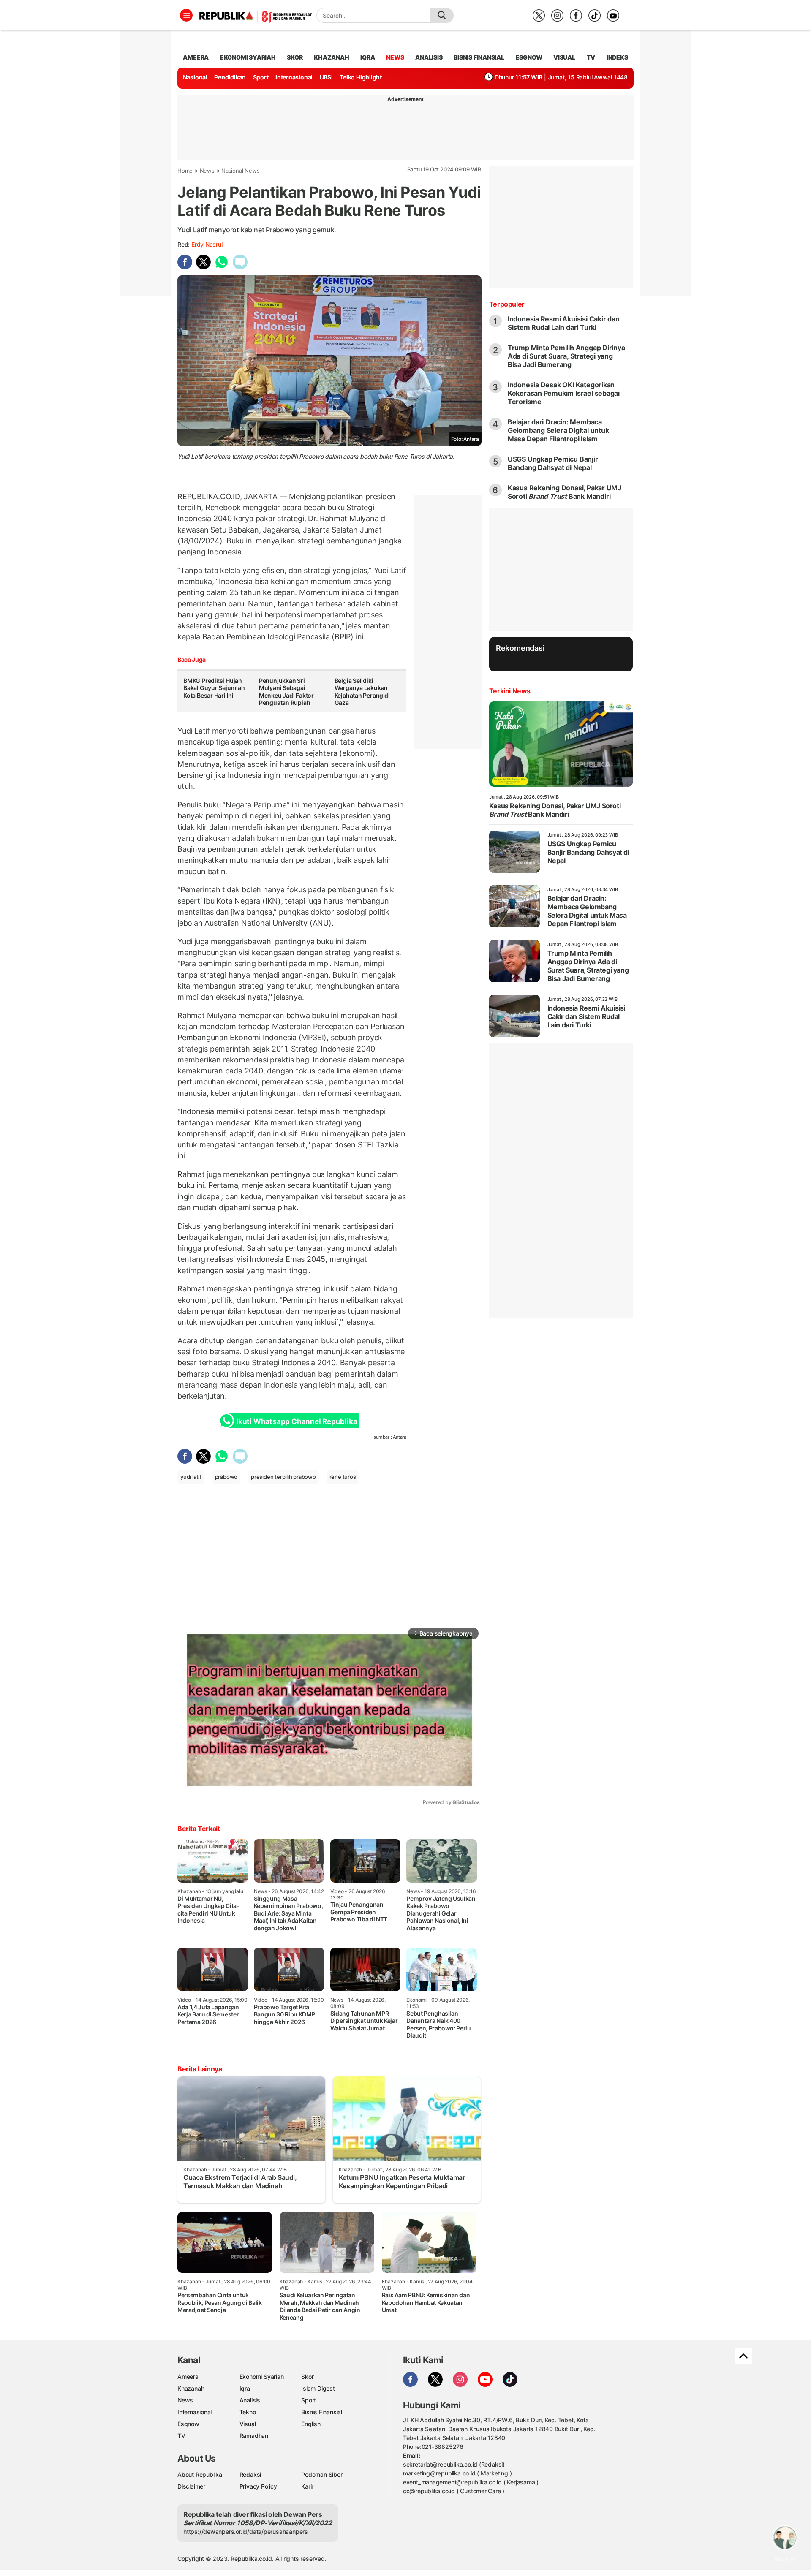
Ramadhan (254, 2436)
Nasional (195, 77)
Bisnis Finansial (479, 57)
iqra (367, 57)
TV (591, 57)
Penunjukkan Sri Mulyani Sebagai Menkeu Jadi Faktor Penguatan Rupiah (286, 692)
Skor (307, 2376)
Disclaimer (191, 2486)
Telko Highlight (361, 77)
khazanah (331, 57)
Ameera (188, 2376)
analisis (429, 57)
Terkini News (510, 691)
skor (295, 57)
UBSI (326, 77)
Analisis (250, 2400)
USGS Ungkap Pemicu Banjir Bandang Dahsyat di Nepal (553, 463)
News (207, 171)
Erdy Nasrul (207, 244)
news (395, 57)
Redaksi (250, 2474)
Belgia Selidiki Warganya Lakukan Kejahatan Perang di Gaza (362, 692)
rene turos (343, 1477)
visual (564, 57)
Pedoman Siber (322, 2474)
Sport (261, 77)
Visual (248, 2424)
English (311, 2424)
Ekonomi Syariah (248, 57)
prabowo (226, 1477)
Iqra (245, 2388)
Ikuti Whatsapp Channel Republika (297, 1421)
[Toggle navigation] (186, 15)
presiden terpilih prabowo (283, 1477)
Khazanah (191, 2388)
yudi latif (191, 1477)
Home (185, 171)
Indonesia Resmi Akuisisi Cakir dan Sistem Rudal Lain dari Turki (564, 323)
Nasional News (240, 171)
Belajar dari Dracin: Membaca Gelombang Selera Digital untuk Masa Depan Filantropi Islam (558, 430)
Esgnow (188, 2424)
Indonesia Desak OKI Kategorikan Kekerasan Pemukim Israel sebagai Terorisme (564, 393)
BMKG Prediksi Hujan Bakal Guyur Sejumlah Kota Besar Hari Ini (214, 688)
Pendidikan (230, 77)
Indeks (617, 57)
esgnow (529, 57)
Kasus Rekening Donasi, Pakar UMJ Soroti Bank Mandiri (565, 492)
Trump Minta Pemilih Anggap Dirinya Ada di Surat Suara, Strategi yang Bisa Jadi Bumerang (566, 356)
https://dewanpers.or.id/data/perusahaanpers (246, 2531)
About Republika (200, 2474)
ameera (196, 57)
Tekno (248, 2412)
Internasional (294, 77)
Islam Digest (318, 2388)
